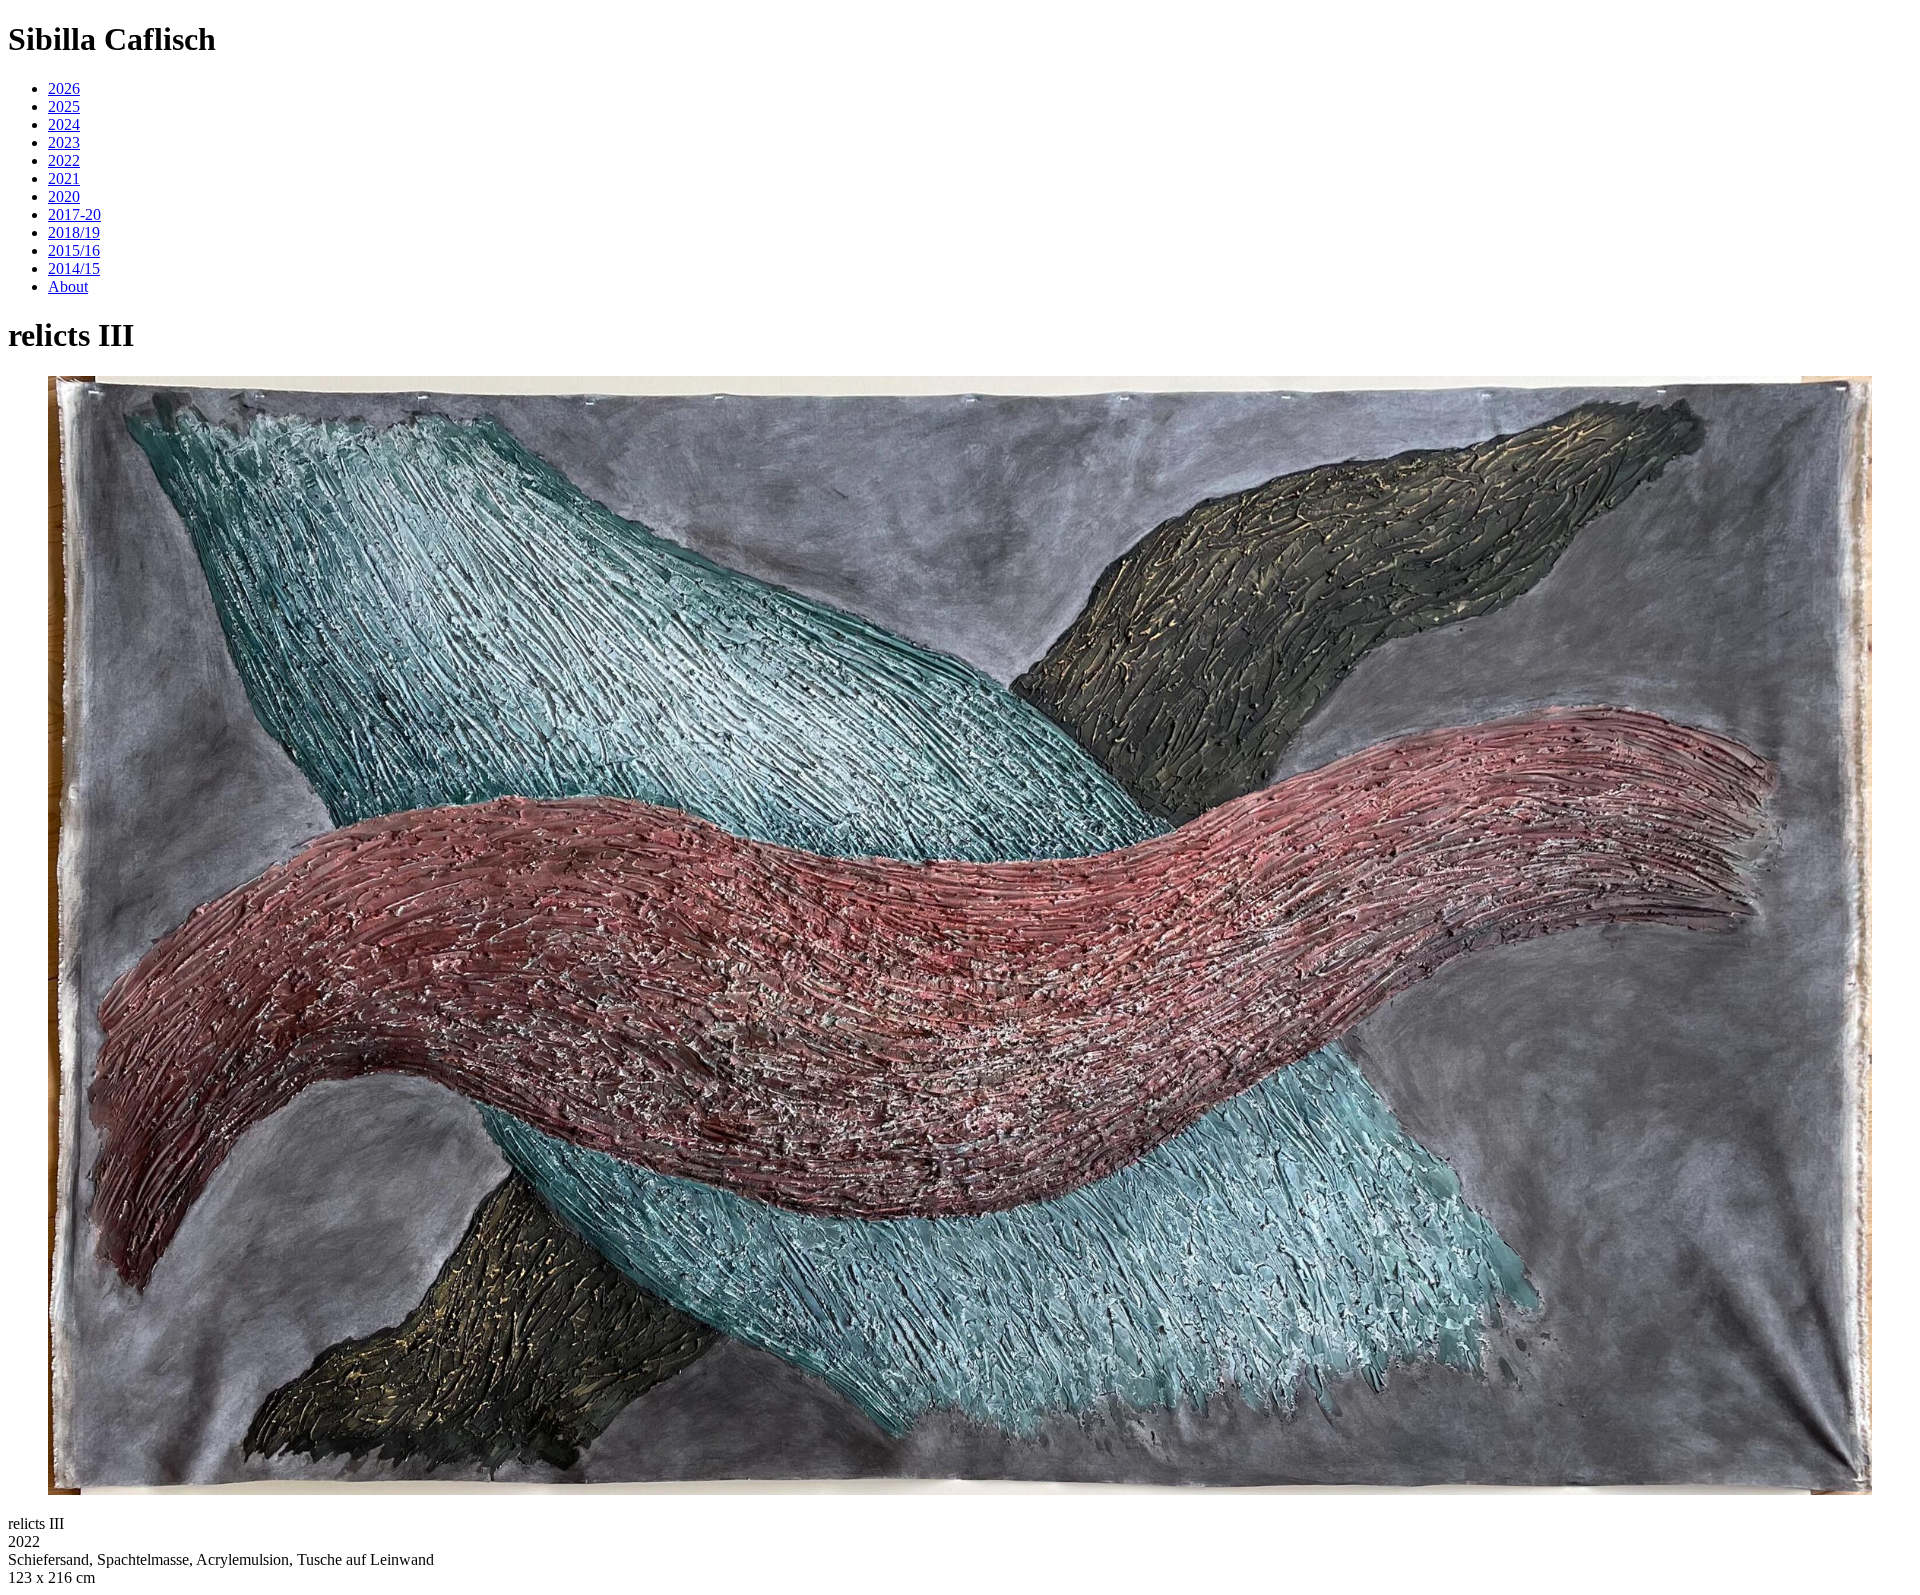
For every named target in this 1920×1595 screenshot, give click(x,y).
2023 (64, 142)
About (68, 286)
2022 (64, 160)
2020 (64, 196)
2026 (64, 88)
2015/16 (74, 250)
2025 (64, 106)
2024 (64, 124)
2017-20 (74, 214)
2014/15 (74, 268)
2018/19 (74, 232)
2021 (64, 178)
